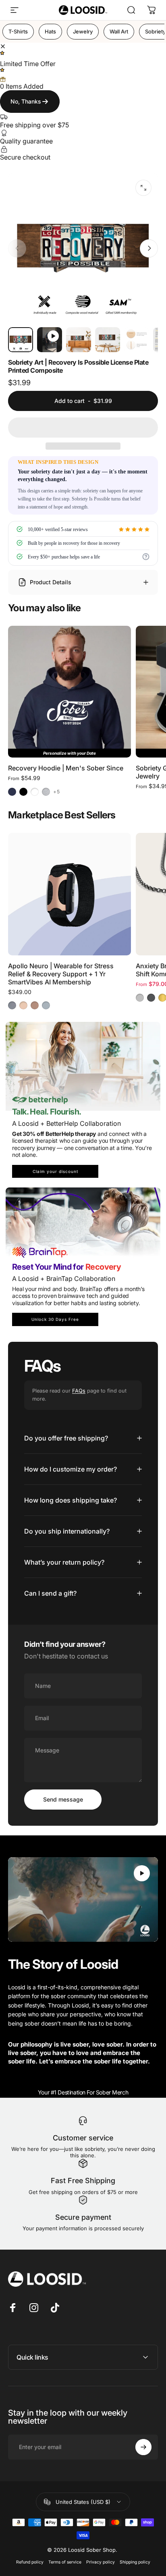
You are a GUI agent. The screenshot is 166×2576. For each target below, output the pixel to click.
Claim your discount (55, 1171)
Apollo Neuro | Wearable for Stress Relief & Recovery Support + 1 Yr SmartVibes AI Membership (61, 974)
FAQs (79, 1391)
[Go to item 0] (21, 340)
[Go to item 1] (50, 340)
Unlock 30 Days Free (55, 1319)
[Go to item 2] (79, 340)
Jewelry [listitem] (83, 31)
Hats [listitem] (50, 31)
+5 (57, 792)
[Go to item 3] (108, 340)
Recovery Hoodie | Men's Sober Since (66, 768)
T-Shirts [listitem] (18, 31)
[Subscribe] (143, 2447)
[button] (83, 428)
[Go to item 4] (137, 340)
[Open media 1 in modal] (143, 188)
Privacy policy (101, 2562)
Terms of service (65, 2562)
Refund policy (30, 2562)
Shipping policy (135, 2562)
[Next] (149, 248)
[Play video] (83, 1899)
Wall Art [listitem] (119, 31)
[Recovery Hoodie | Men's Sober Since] (70, 687)
